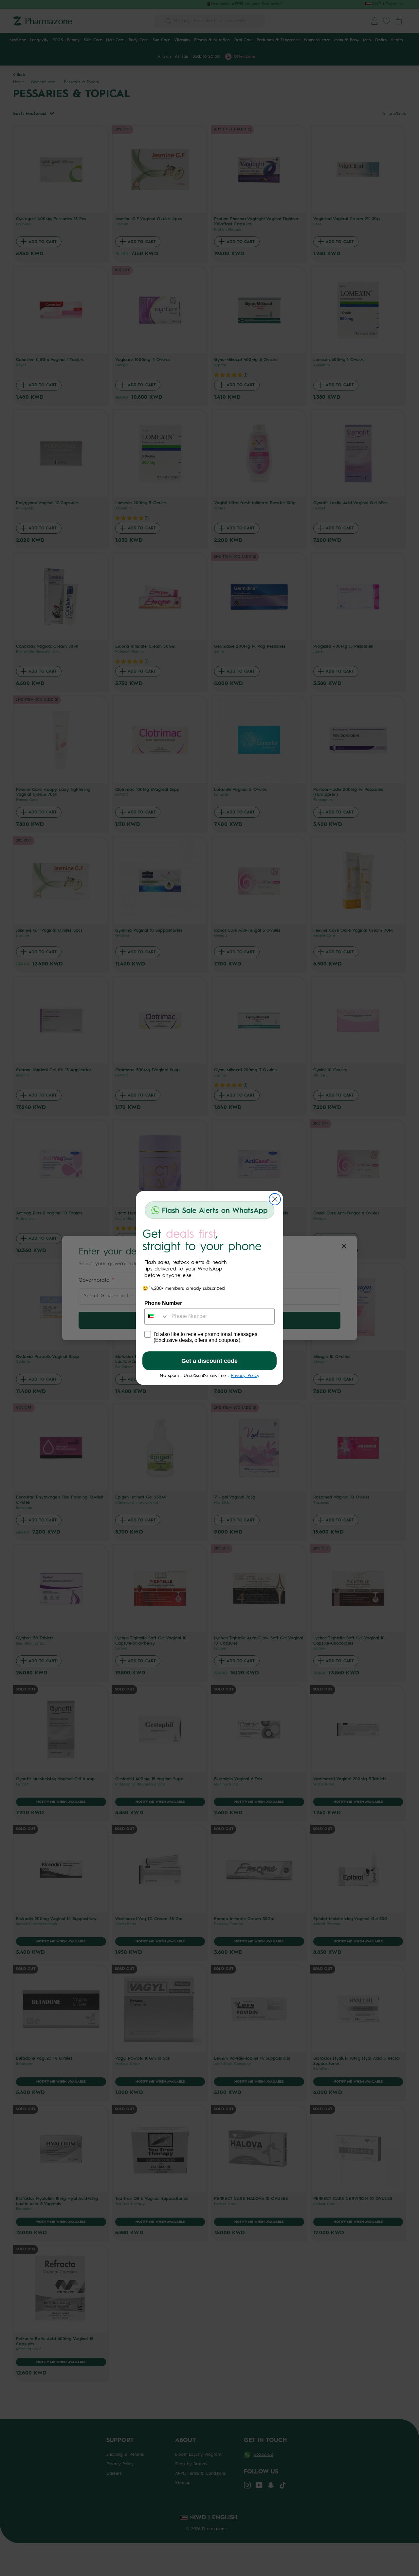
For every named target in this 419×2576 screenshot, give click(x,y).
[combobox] (156, 1316)
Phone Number (163, 1303)
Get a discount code (209, 1361)
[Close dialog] (275, 1199)
